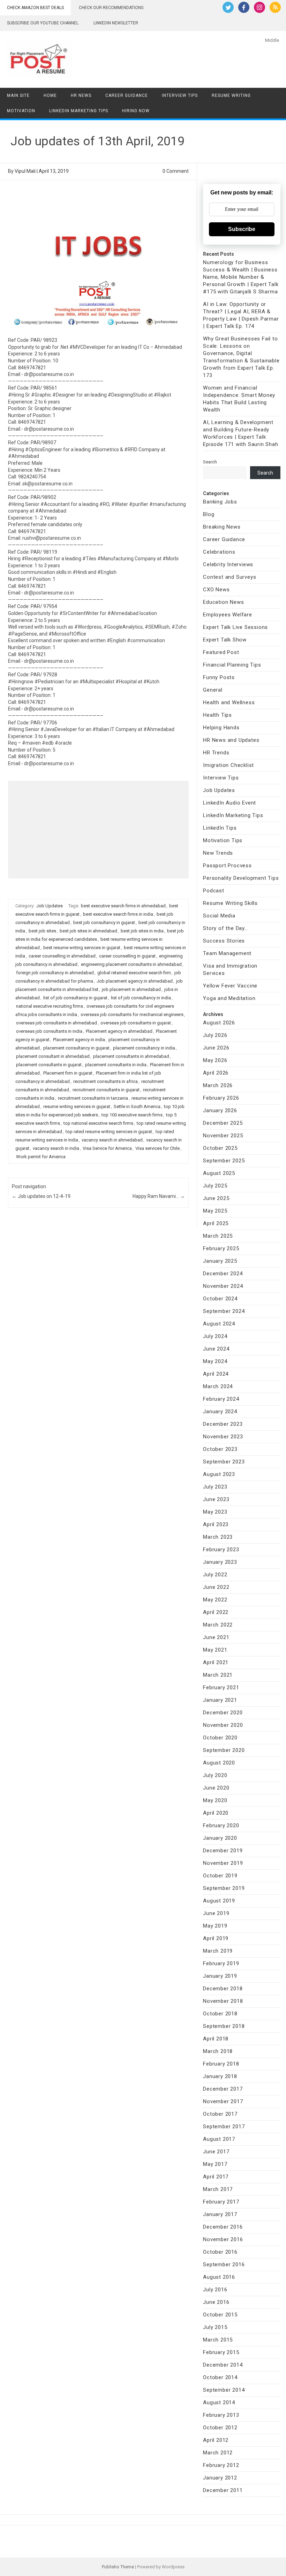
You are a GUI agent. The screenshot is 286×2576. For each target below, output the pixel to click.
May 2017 (215, 2164)
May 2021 (215, 1650)
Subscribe (242, 229)
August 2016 (219, 2277)
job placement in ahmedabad (131, 989)
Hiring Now (136, 111)
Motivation (21, 111)
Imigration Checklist (228, 765)
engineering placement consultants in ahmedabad (131, 964)
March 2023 (218, 1537)
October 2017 (220, 2114)
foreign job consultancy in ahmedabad (55, 973)
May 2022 (215, 1600)
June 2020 (216, 1788)
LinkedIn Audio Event (229, 803)
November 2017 (223, 2101)
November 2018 (223, 2001)
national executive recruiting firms (50, 1006)
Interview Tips (180, 95)
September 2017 (224, 2127)
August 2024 (219, 1324)
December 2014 (223, 2365)
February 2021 (221, 1687)
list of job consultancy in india (141, 998)
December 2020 (223, 1713)
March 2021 (218, 1675)
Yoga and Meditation (229, 998)
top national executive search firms (98, 1123)
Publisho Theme (118, 2567)
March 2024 (218, 1386)
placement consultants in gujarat (49, 1065)
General (213, 690)
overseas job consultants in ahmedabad (57, 1023)
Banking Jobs (220, 502)
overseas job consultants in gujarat (136, 1023)
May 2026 (215, 1060)
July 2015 (215, 2327)
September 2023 (224, 1462)
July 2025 (215, 1186)
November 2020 (223, 1725)
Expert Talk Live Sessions (235, 627)
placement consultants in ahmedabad (131, 1056)
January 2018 (220, 2076)
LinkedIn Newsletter (116, 23)
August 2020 (219, 1763)
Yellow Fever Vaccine (230, 986)
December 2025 (223, 1123)
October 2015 (220, 2315)
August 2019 (219, 1901)
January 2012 (220, 2478)
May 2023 (215, 1512)
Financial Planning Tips (232, 665)
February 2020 (221, 1825)
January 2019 (220, 1976)
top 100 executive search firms (132, 1115)
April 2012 (216, 2440)
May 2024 (215, 1361)
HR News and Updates (231, 740)
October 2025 (220, 1148)
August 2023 (219, 1474)
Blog (209, 514)
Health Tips (217, 715)
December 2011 (223, 2490)
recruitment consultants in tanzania (93, 1098)
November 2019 (223, 1863)
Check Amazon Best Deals (35, 8)
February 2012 (221, 2465)
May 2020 (215, 1800)
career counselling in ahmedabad (62, 956)
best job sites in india (142, 931)
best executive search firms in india (118, 914)
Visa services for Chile (157, 1148)
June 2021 (216, 1637)
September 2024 (224, 1311)
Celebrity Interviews (228, 564)
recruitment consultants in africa (106, 1081)
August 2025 (219, 1173)
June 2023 (216, 1499)
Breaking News (222, 527)
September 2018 (224, 2026)
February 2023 (221, 1550)
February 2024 (221, 1399)
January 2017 (220, 2214)
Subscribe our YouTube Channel (43, 23)
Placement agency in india (79, 1040)
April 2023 (216, 1524)
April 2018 (216, 2039)
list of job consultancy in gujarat (75, 998)
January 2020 (220, 1838)
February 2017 (221, 2202)
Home (50, 95)
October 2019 (220, 1876)
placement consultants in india (116, 1065)
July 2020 (215, 1775)
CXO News (216, 590)
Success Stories (224, 941)
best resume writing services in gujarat (82, 948)
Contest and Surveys (229, 577)
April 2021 (216, 1662)
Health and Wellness (229, 702)
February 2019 (221, 1963)
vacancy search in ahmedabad (112, 1140)
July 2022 (215, 1575)
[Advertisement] (98, 830)
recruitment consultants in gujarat (106, 1090)
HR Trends (216, 753)
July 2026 (215, 1035)
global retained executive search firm (134, 973)
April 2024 (216, 1374)
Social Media (219, 916)
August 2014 (219, 2402)
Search (210, 462)
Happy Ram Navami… (159, 1196)
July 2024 (215, 1336)
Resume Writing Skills (230, 903)
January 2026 (220, 1110)
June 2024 (216, 1349)
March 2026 (218, 1085)
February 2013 (221, 2415)
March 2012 (218, 2453)
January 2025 (220, 1261)
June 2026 (216, 1048)
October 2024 (220, 1299)
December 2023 (223, 1424)
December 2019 (223, 1851)
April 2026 (216, 1073)
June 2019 (216, 1913)
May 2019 (215, 1926)
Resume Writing (231, 95)
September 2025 (224, 1161)
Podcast (214, 891)
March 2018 (218, 2051)
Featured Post (221, 652)
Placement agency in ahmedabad (119, 1031)
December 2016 (223, 2227)
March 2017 (218, 2189)
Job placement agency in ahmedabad (135, 981)
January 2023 (220, 1562)
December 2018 (223, 1989)
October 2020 (220, 1738)
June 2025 (216, 1198)
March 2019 (218, 1951)
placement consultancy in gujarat (76, 1048)
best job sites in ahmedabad (88, 931)
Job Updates (50, 906)
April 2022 (216, 1612)
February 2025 (221, 1248)
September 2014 (224, 2390)
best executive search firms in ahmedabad (123, 906)
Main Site (18, 95)
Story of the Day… (225, 928)
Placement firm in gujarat (68, 1073)
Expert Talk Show (225, 640)
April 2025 (216, 1223)
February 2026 (221, 1098)
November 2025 (223, 1136)
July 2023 (215, 1487)
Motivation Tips (223, 840)
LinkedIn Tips (220, 828)
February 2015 (221, 2352)
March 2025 (218, 1236)
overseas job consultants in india (49, 1031)
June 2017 (216, 2152)
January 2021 (220, 1700)
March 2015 (218, 2340)
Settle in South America (137, 1106)
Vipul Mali (25, 171)
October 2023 (220, 1449)
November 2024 (223, 1286)
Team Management (227, 953)
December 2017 (223, 2089)
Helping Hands (221, 728)
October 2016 (220, 2252)
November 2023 (223, 1437)
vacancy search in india (56, 1148)
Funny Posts (219, 677)
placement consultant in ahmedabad (53, 1056)
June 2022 (216, 1587)
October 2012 (220, 2428)
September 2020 (224, 1750)
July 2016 (215, 2290)
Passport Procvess (227, 866)
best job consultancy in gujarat (104, 922)
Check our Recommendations (111, 8)
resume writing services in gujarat (77, 1106)
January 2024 (220, 1412)
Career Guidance (127, 95)
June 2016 (216, 2302)
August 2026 (219, 1023)
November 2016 (223, 2239)
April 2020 (216, 1813)
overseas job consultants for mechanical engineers (132, 1014)
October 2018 (220, 2014)
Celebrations (219, 552)
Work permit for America (41, 1157)
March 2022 (218, 1625)
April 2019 (216, 1938)
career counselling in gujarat (127, 956)
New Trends (218, 853)
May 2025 (215, 1211)
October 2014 (220, 2377)
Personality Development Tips (241, 878)
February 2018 (221, 2064)
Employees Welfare (228, 615)
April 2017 (216, 2177)
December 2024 (223, 1274)
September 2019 (224, 1888)
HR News (81, 95)
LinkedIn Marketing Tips (79, 111)
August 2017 (219, 2139)
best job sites (42, 931)
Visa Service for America (107, 1148)
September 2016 (224, 2264)
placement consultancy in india (144, 1048)
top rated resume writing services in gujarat (109, 1132)
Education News (223, 602)
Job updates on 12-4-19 (41, 1196)
